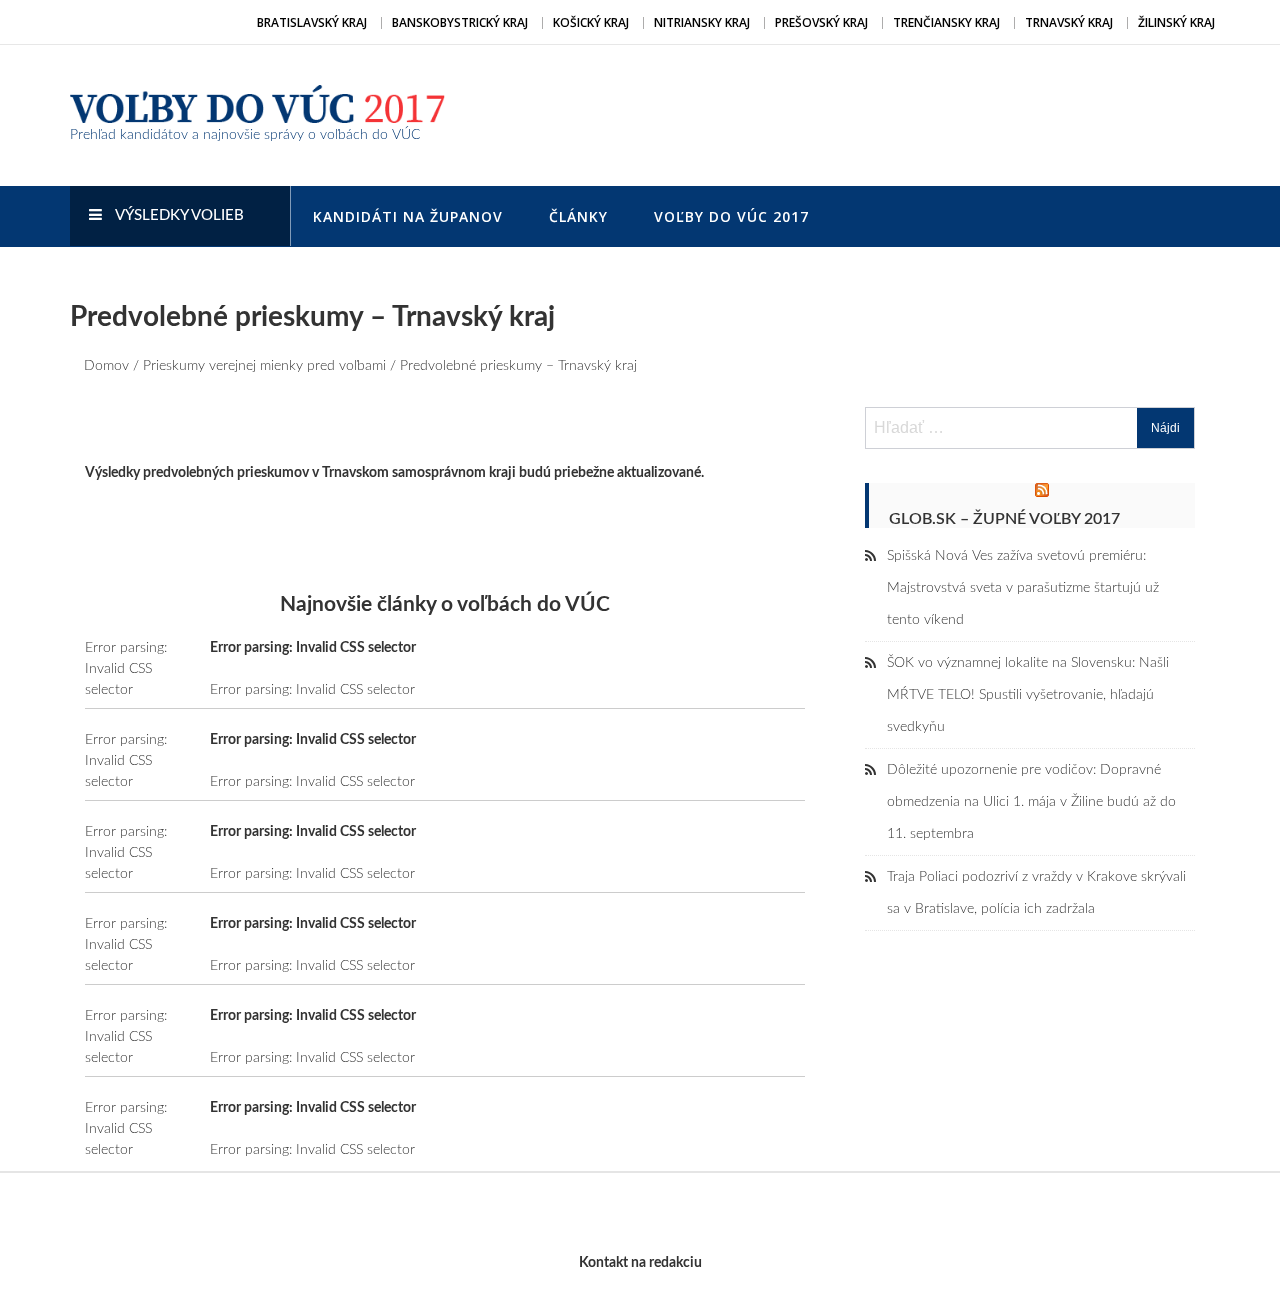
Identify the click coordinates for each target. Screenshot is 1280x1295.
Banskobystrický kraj (460, 22)
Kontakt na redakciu (640, 1263)
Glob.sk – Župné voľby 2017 (1004, 519)
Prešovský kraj (821, 22)
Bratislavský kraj (312, 22)
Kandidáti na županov (408, 216)
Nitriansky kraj (702, 22)
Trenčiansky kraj (946, 22)
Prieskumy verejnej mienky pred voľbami (264, 366)
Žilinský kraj (1176, 22)
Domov (106, 366)
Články (578, 216)
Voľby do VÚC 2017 (731, 216)
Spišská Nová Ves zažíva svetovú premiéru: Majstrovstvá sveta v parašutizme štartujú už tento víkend (1023, 588)
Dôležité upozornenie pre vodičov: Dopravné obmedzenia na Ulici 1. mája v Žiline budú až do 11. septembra (1031, 802)
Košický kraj (591, 22)
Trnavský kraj (1069, 22)
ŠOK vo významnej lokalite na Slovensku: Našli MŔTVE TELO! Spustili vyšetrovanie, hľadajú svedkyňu (1028, 695)
